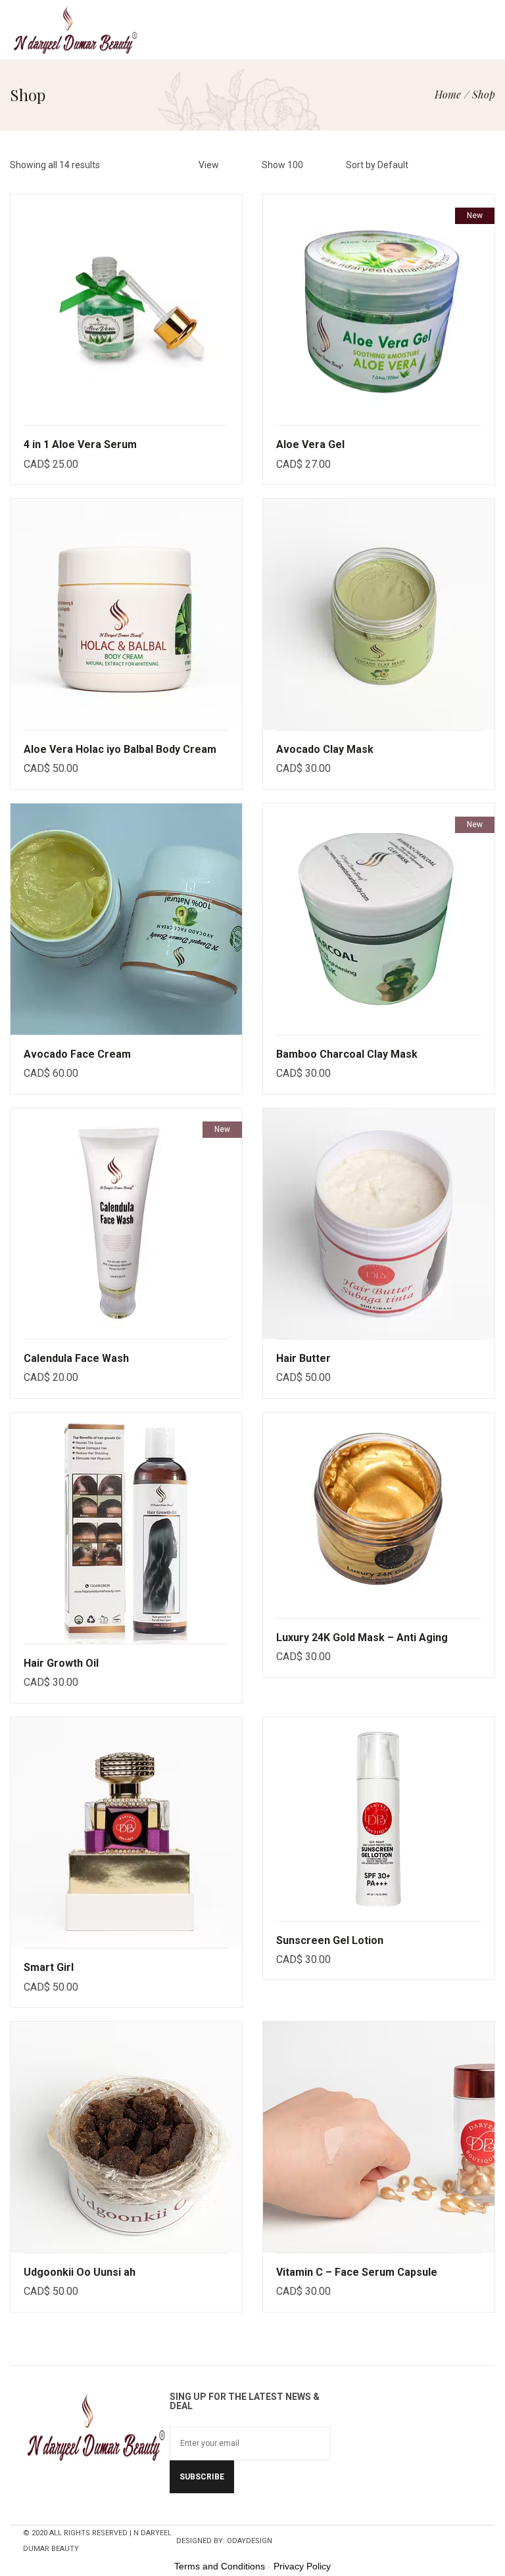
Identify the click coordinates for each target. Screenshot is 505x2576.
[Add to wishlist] (238, 310)
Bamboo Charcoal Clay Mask (347, 1054)
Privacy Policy (302, 2566)
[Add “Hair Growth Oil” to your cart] (238, 1501)
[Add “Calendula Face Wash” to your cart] (238, 1196)
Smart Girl (49, 1967)
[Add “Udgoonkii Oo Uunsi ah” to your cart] (238, 2110)
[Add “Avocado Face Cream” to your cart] (238, 892)
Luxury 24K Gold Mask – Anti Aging (362, 1638)
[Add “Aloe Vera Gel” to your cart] (491, 282)
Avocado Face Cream (77, 1054)
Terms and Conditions (220, 2566)
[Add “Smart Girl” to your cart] (238, 1805)
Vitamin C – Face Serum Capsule (357, 2272)
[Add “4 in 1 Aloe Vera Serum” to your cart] (238, 282)
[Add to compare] (238, 338)
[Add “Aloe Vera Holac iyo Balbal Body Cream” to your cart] (238, 587)
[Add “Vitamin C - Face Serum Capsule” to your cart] (491, 2110)
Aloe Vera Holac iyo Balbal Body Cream (120, 749)
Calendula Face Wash (76, 1358)
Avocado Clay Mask (325, 749)
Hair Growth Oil (61, 1663)
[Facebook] (189, 2512)
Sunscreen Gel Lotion (330, 1940)
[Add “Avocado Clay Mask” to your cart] (491, 587)
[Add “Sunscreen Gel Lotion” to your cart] (491, 1792)
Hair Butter (303, 1358)
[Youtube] (239, 2512)
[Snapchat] (214, 2512)
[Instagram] (264, 2512)
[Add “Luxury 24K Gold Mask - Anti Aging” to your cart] (491, 1488)
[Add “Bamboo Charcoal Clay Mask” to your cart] (491, 892)
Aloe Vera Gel (310, 444)
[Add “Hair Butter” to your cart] (491, 1196)
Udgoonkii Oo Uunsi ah (80, 2272)
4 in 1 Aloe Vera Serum (80, 444)
